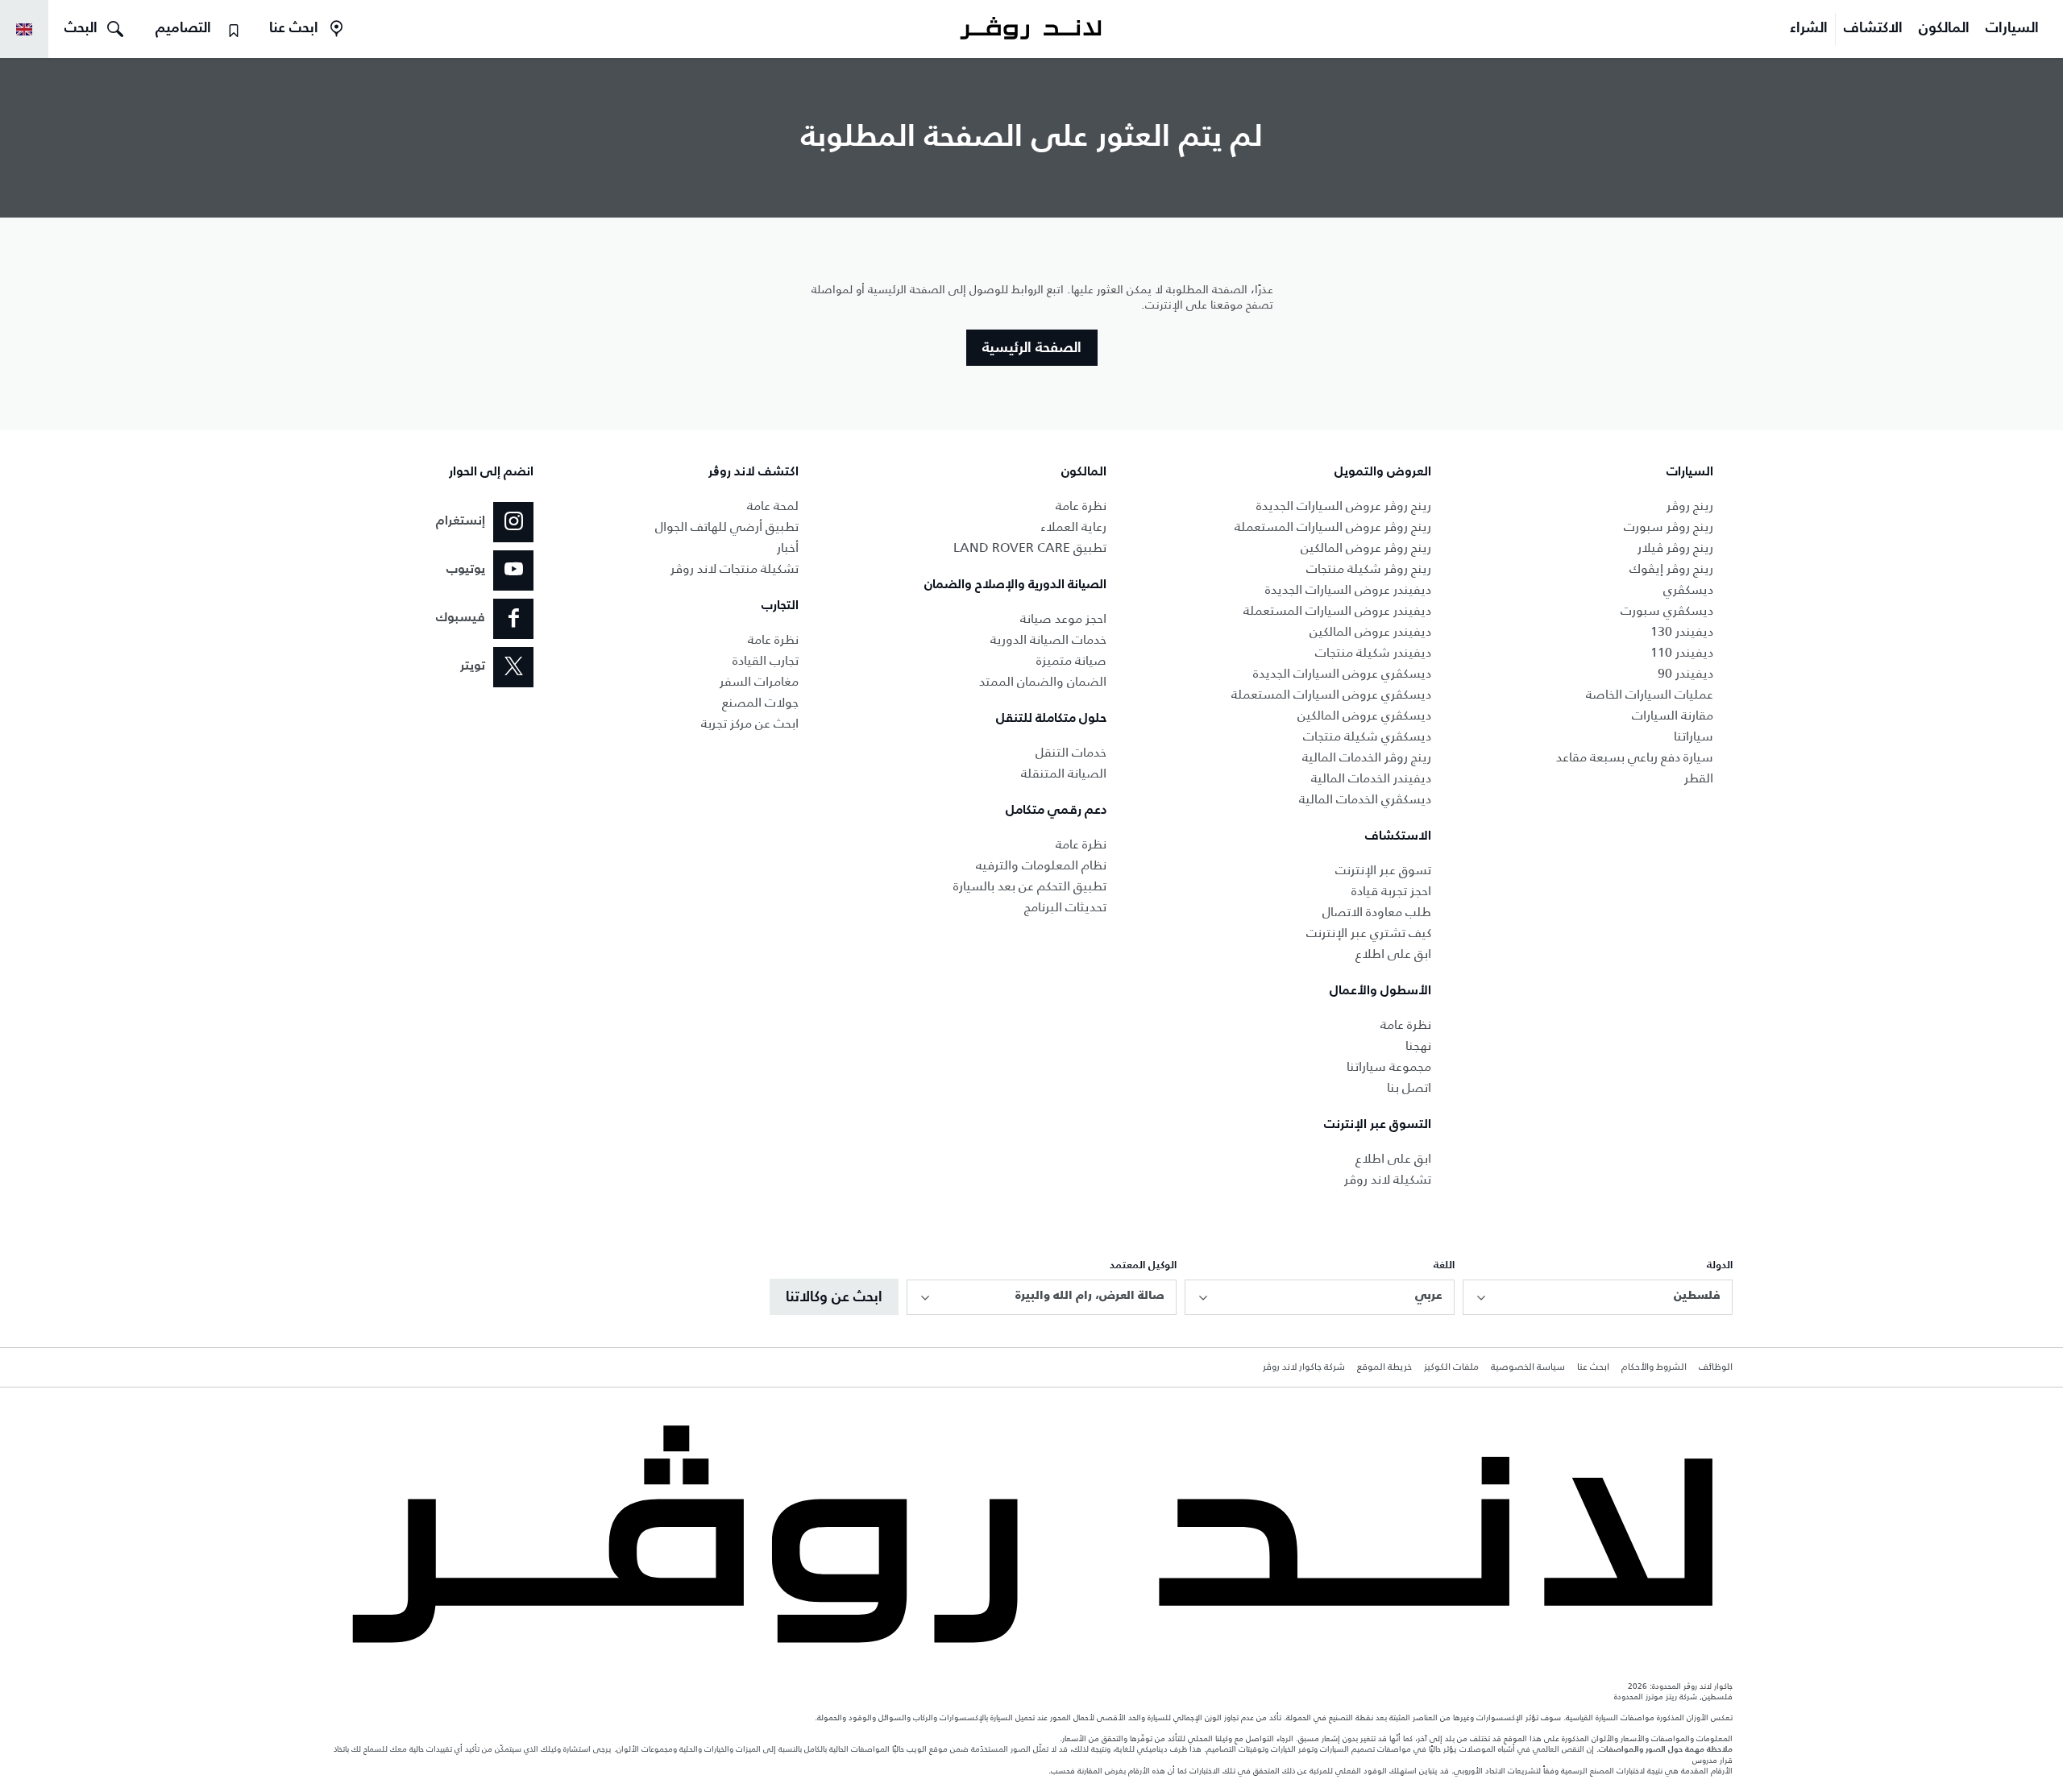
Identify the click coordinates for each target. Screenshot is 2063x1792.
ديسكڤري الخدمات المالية (1365, 799)
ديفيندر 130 (1682, 631)
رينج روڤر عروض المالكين (1366, 548)
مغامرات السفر (759, 681)
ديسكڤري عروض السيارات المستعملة (1331, 694)
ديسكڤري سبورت (1667, 610)
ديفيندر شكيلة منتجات (1373, 652)
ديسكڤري (1688, 589)
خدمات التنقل (1071, 752)
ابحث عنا (1593, 1367)
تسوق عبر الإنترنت (1383, 870)
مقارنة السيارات (1673, 715)
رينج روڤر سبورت (1669, 527)
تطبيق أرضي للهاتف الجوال (727, 527)
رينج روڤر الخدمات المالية (1367, 757)
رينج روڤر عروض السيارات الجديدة (1344, 506)
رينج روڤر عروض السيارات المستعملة (1333, 527)
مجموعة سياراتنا (1389, 1066)
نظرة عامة (1406, 1025)
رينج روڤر (1690, 506)
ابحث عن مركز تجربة (750, 723)
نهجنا (1418, 1045)
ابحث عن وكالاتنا (834, 1297)
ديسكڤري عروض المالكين (1364, 715)
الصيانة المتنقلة (1064, 773)
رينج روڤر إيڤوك (1671, 568)
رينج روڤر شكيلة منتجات (1369, 568)
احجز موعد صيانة (1063, 618)
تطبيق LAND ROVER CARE (1030, 548)
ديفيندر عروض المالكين (1370, 631)
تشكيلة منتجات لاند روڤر (735, 568)
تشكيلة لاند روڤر (1388, 1179)
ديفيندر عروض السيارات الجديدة (1348, 589)
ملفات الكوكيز (1451, 1367)
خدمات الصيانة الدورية (1048, 639)
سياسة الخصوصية (1528, 1367)
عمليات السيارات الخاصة (1650, 694)
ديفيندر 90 (1685, 673)
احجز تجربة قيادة (1391, 891)
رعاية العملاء (1073, 527)
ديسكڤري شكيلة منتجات (1367, 736)
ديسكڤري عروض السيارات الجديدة (1342, 673)
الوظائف (1716, 1367)
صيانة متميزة (1071, 660)
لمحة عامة (773, 506)
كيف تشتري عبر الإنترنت (1369, 933)
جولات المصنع (760, 702)
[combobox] (1598, 1297)
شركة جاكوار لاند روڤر (1304, 1367)
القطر (1699, 778)
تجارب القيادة (766, 660)
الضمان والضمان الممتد (1043, 681)
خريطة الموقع (1384, 1367)
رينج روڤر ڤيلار (1675, 548)
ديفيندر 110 (1682, 652)
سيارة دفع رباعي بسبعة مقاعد (1635, 757)
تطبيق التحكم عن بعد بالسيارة (1030, 886)
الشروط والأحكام (1654, 1367)
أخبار (788, 548)
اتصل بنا (1409, 1087)
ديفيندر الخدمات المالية (1371, 778)
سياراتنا (1694, 736)
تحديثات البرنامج (1065, 907)
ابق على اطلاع (1393, 954)
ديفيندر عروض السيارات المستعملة (1337, 610)
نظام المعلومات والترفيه (1041, 865)
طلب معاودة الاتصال (1377, 912)
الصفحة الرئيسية (1032, 348)
